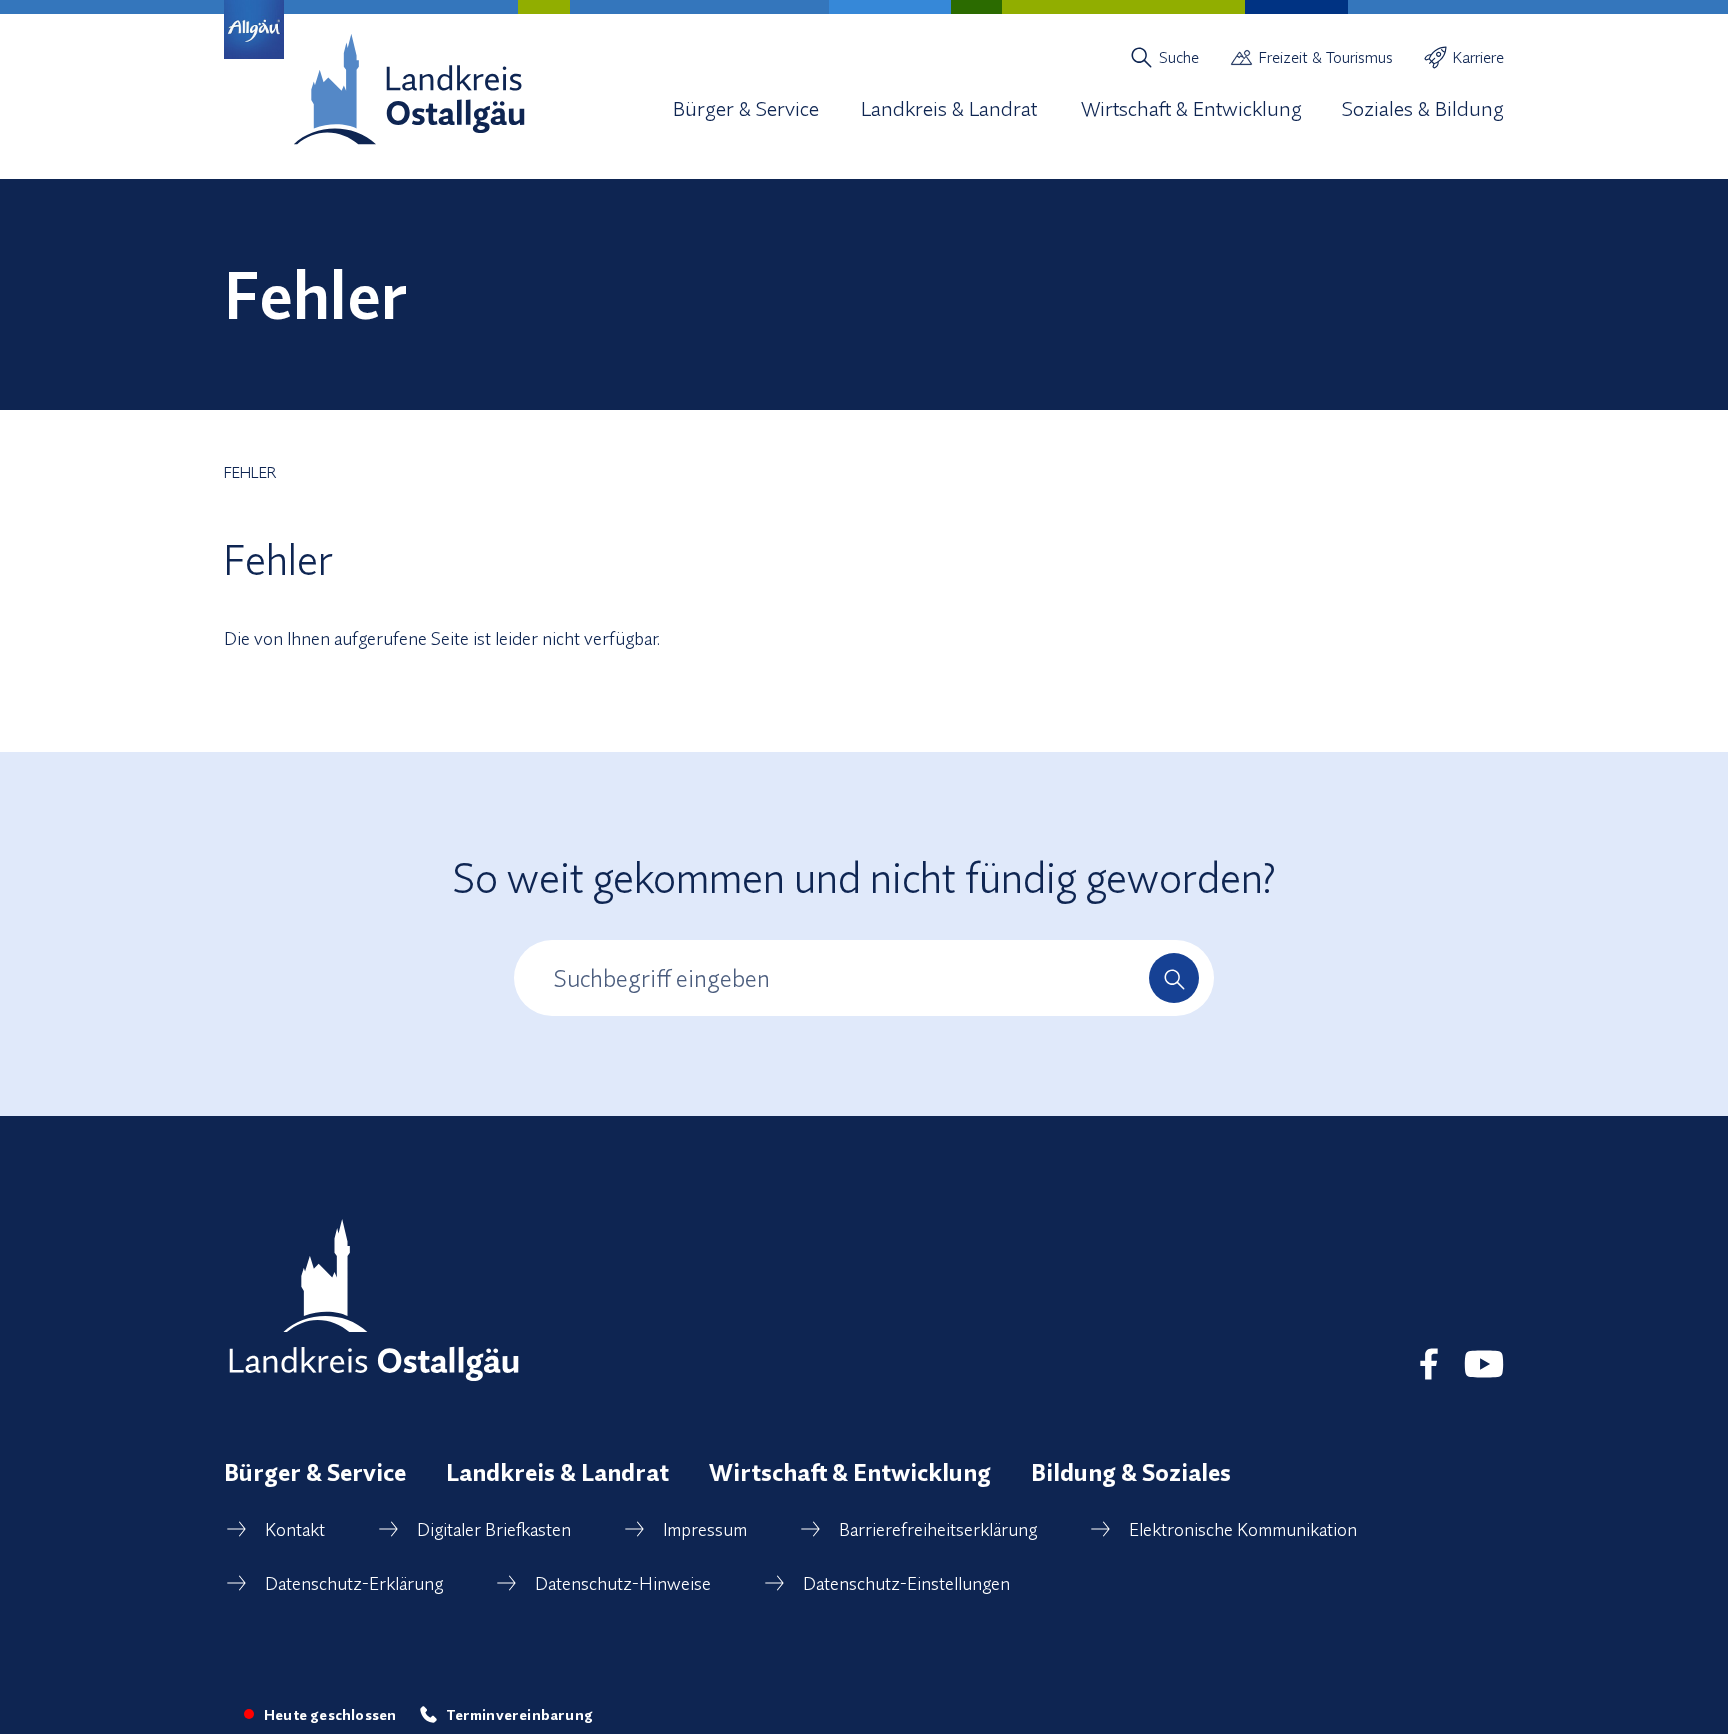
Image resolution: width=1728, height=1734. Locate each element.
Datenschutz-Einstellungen (906, 1583)
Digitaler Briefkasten (494, 1529)
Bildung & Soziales (1131, 1472)
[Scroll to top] (1676, 1612)
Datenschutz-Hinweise (623, 1583)
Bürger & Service (315, 1472)
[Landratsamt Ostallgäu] (374, 1300)
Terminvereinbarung (519, 1714)
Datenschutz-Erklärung (354, 1583)
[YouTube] (1484, 1364)
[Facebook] (1429, 1364)
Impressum (705, 1529)
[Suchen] (1174, 978)
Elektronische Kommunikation (1243, 1529)
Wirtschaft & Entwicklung (850, 1472)
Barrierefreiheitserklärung (938, 1529)
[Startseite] (409, 89)
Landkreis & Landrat (557, 1472)
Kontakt (295, 1529)
